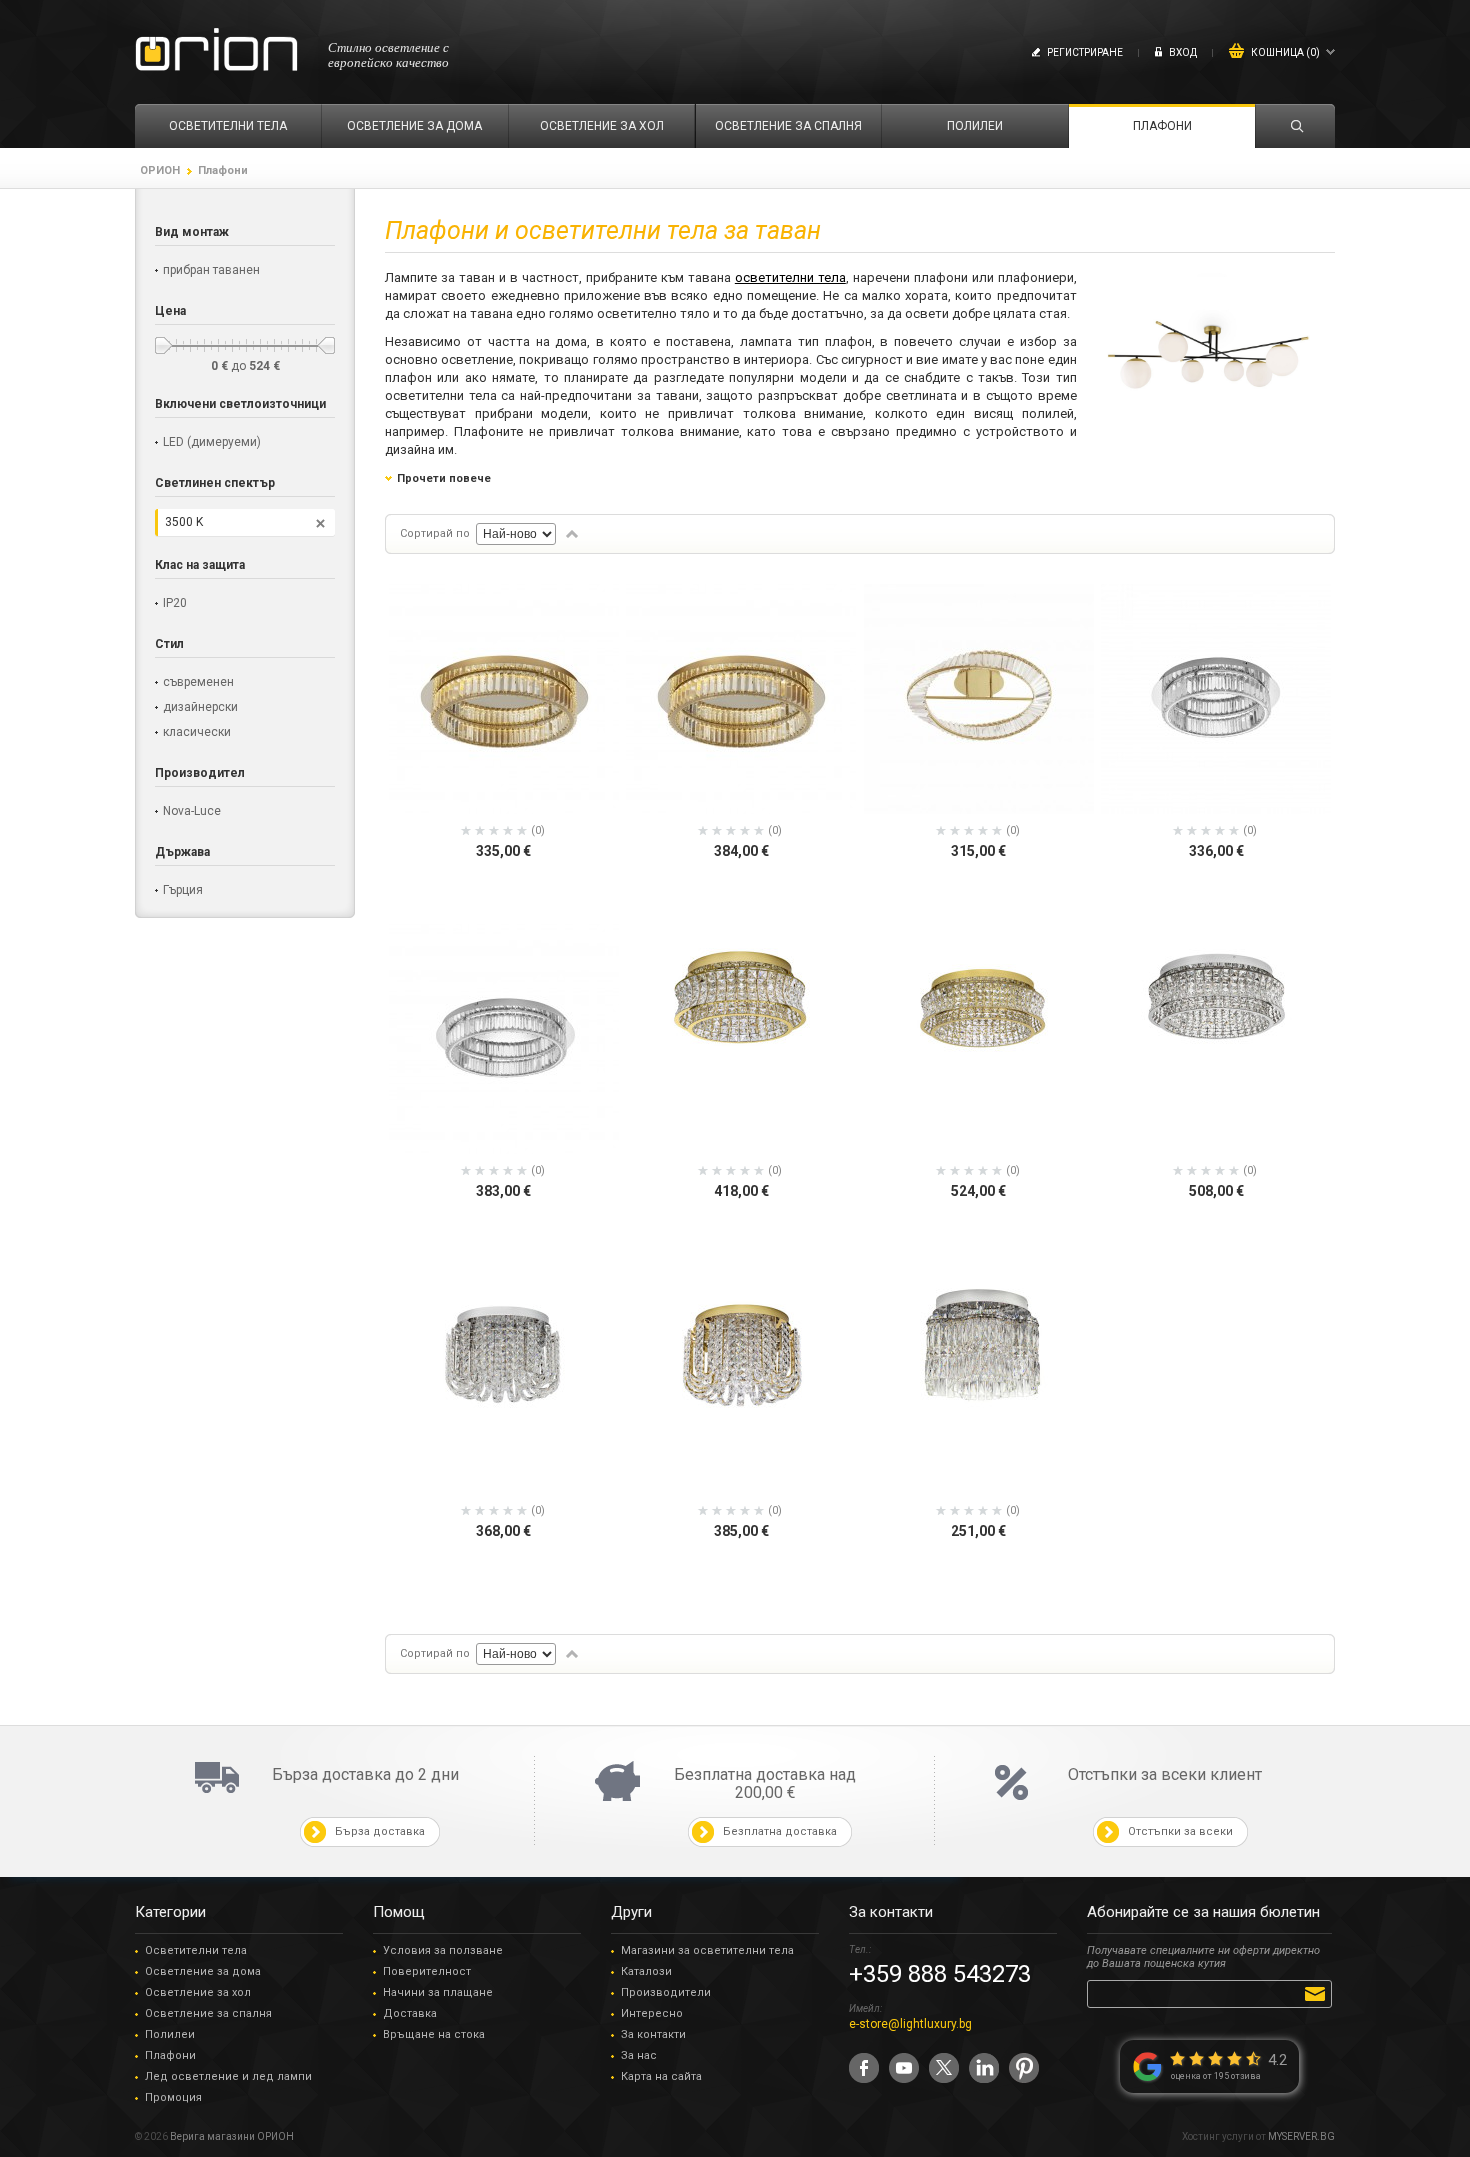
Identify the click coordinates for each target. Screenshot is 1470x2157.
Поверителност (427, 1971)
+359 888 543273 (940, 1974)
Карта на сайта (661, 2076)
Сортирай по (435, 533)
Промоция (173, 2097)
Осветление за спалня (208, 2013)
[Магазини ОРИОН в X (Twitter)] (944, 2068)
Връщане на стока (434, 2034)
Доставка (410, 2013)
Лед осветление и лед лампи (228, 2076)
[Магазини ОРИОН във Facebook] (864, 2068)
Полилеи (170, 2034)
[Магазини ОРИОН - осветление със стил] (216, 50)
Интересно (652, 2013)
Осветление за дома (203, 1971)
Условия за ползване (443, 1950)
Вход (1183, 52)
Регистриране (1085, 52)
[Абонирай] (1318, 1993)
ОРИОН (160, 170)
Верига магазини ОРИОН (232, 2136)
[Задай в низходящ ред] (572, 534)
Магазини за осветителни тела (707, 1950)
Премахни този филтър (320, 523)
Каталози (646, 1971)
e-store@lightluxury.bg (910, 2024)
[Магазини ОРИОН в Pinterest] (1024, 2068)
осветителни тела (790, 277)
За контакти (653, 2034)
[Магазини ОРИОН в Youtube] (904, 2068)
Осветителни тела (196, 1950)
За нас (639, 2055)
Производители (666, 1992)
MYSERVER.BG (1301, 2136)
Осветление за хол (198, 1992)
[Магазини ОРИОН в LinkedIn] (984, 2068)
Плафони (170, 2055)
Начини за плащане (438, 1992)
